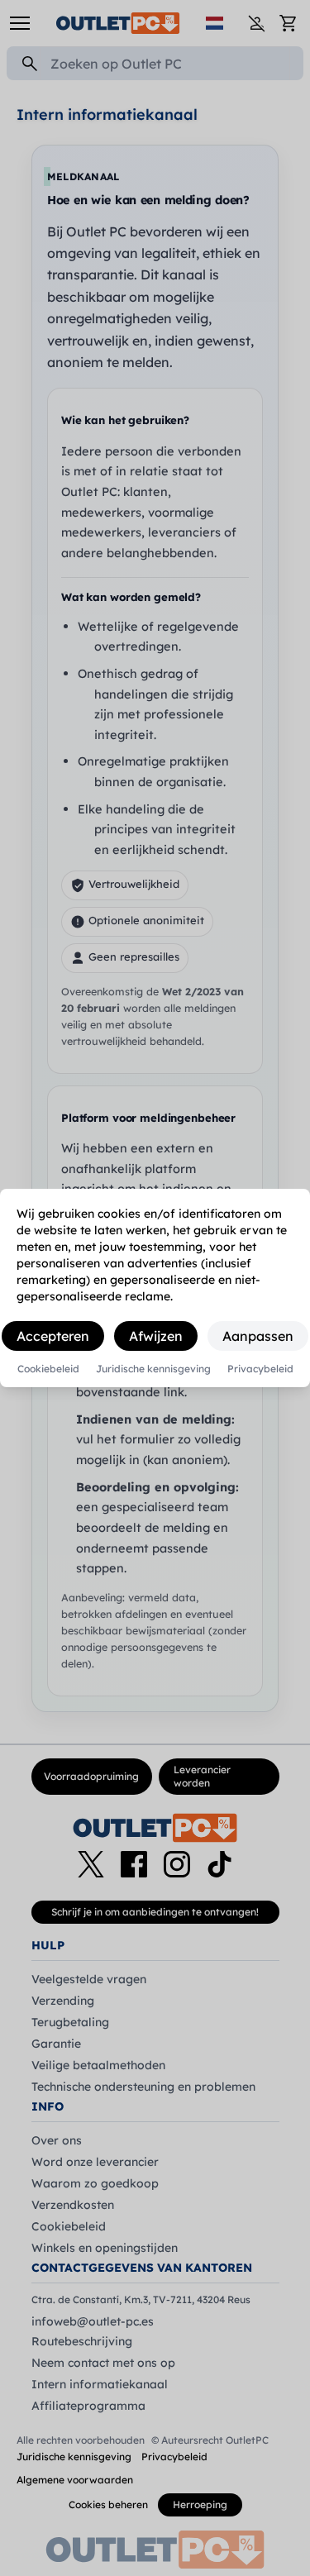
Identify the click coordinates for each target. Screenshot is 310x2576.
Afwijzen (156, 1336)
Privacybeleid (260, 1369)
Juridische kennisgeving (153, 1369)
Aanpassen (258, 1336)
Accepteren (53, 1336)
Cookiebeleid (48, 1369)
